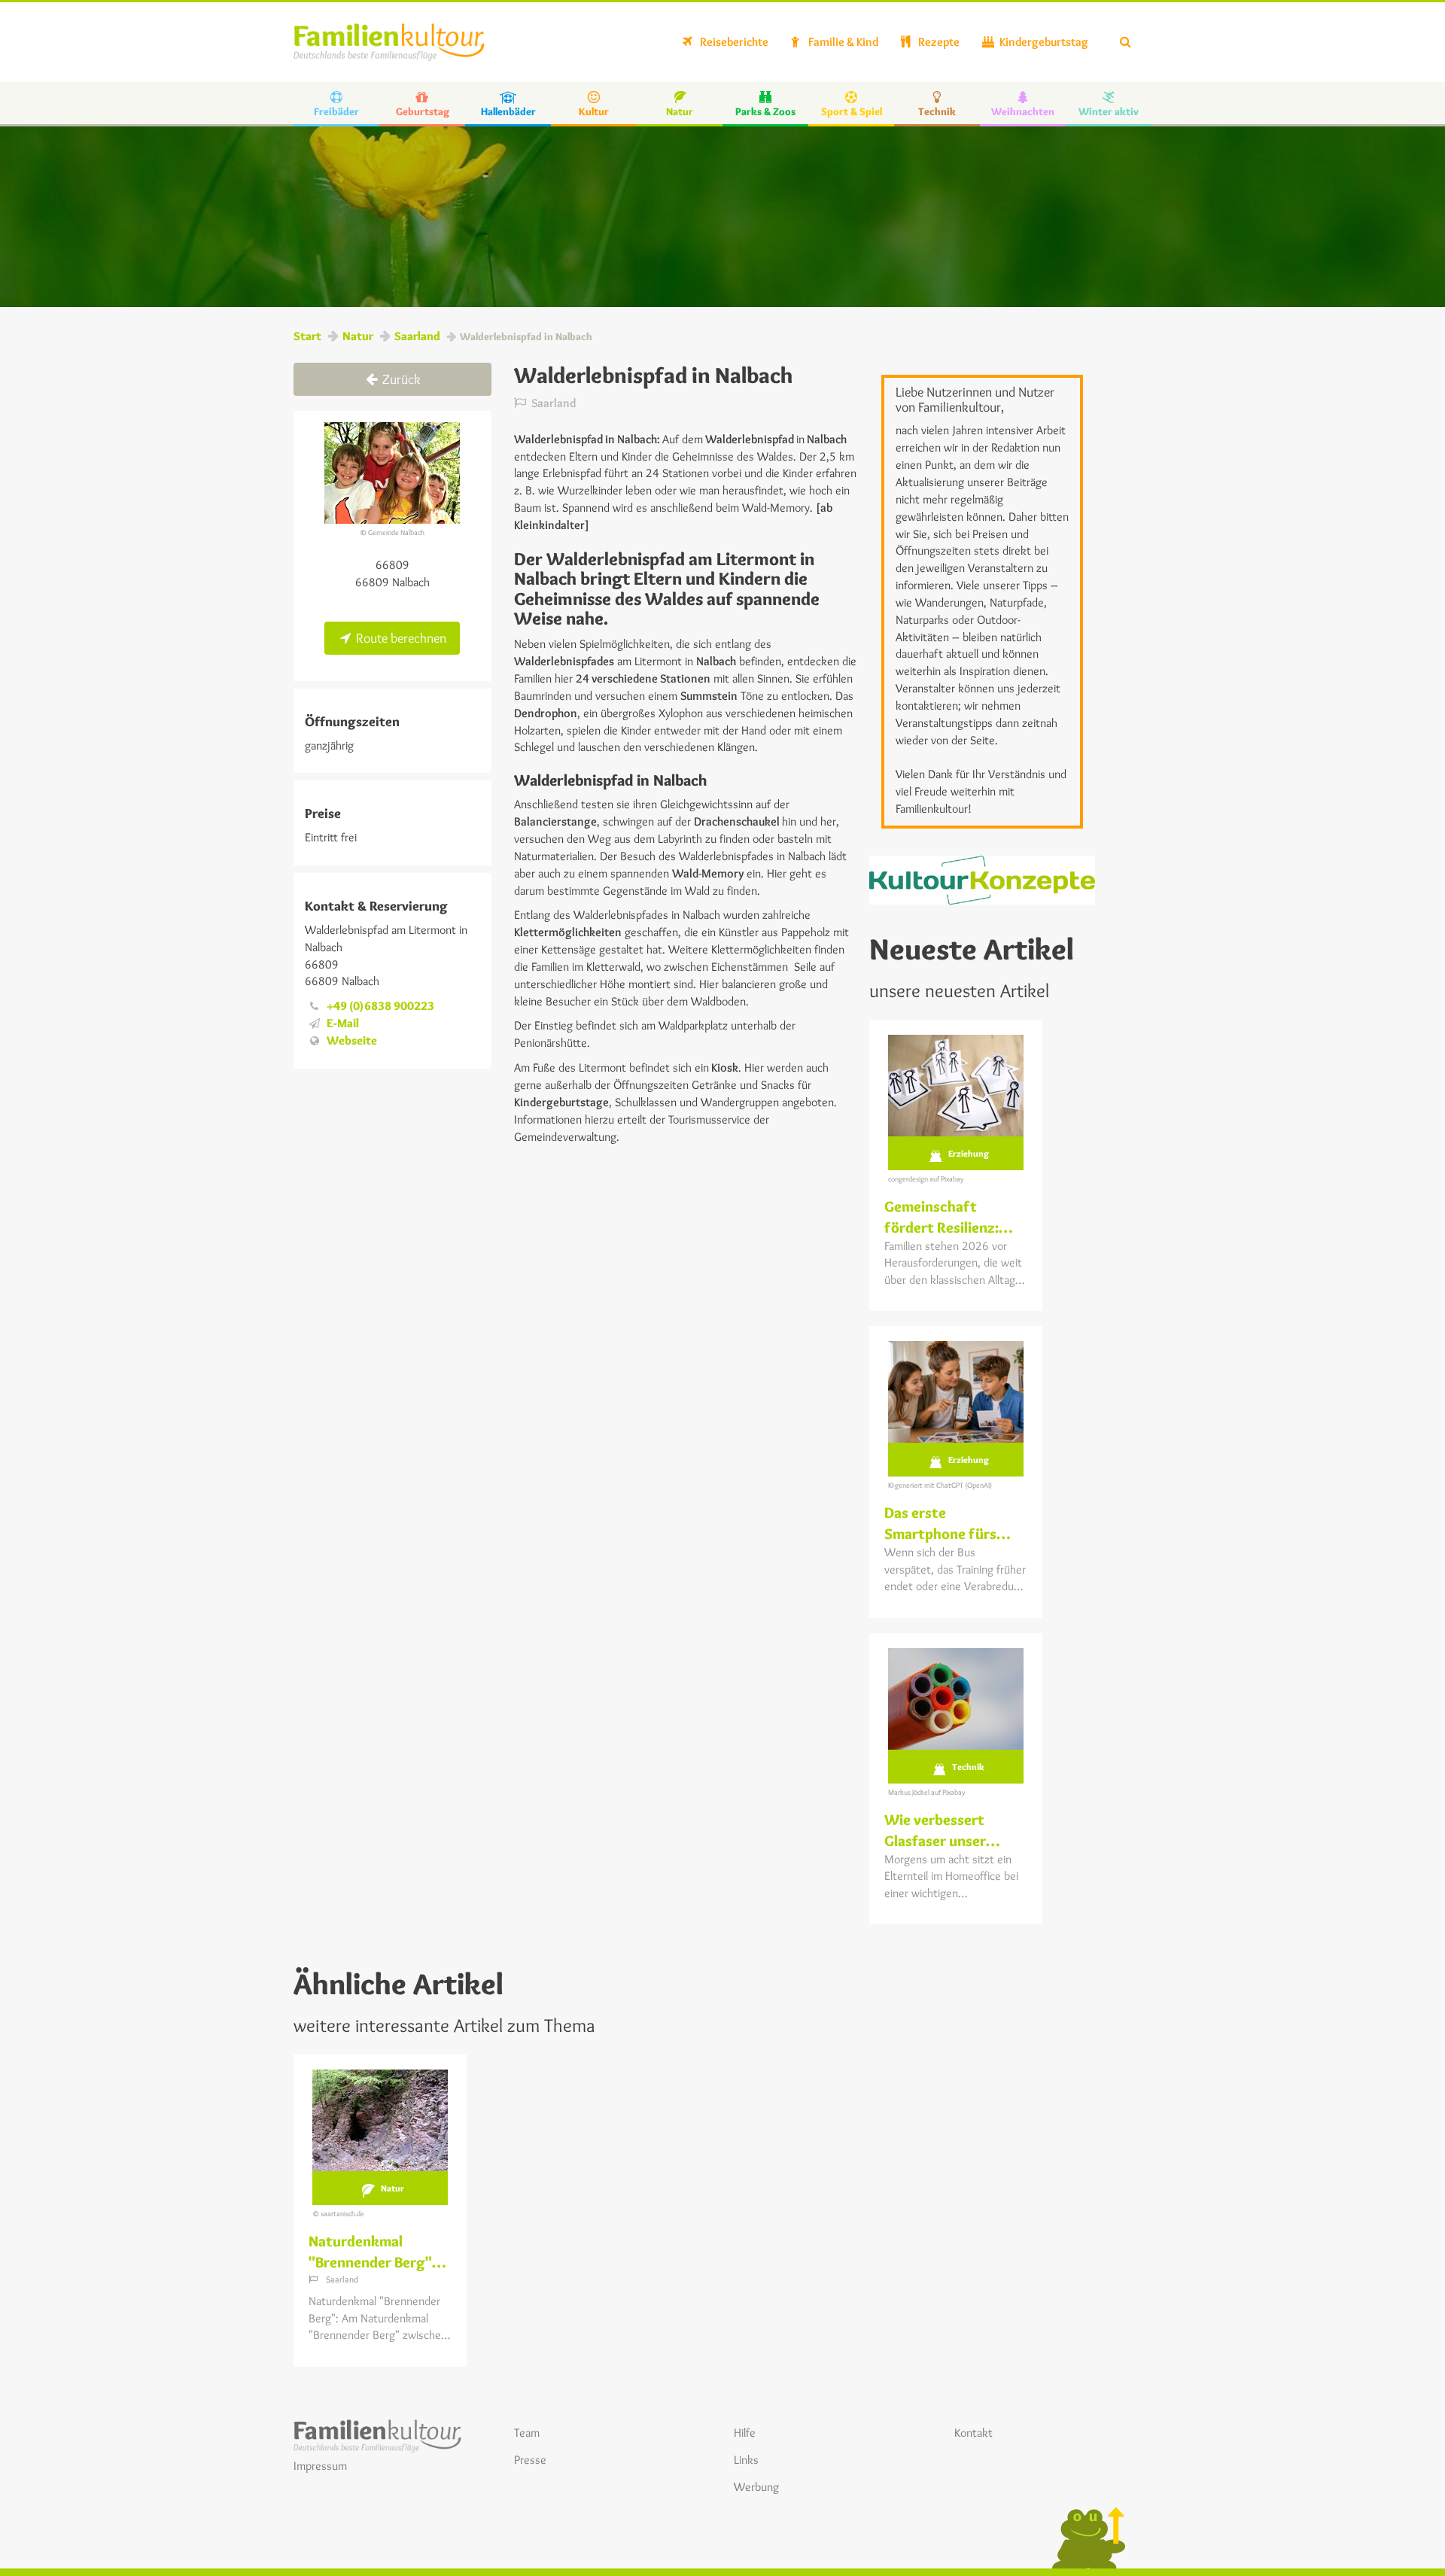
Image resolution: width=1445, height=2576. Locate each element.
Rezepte (938, 42)
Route (400, 638)
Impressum (320, 2466)
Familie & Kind (842, 42)
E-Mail (343, 1023)
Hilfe (745, 2433)
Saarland (417, 336)
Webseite (352, 1040)
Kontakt (973, 2433)
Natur (358, 336)
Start (307, 336)
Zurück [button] (400, 379)
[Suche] (1126, 42)
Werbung (756, 2487)
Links (746, 2460)
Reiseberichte (733, 42)
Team (527, 2433)
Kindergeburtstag (1043, 42)
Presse (530, 2460)
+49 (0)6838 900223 (380, 1006)
